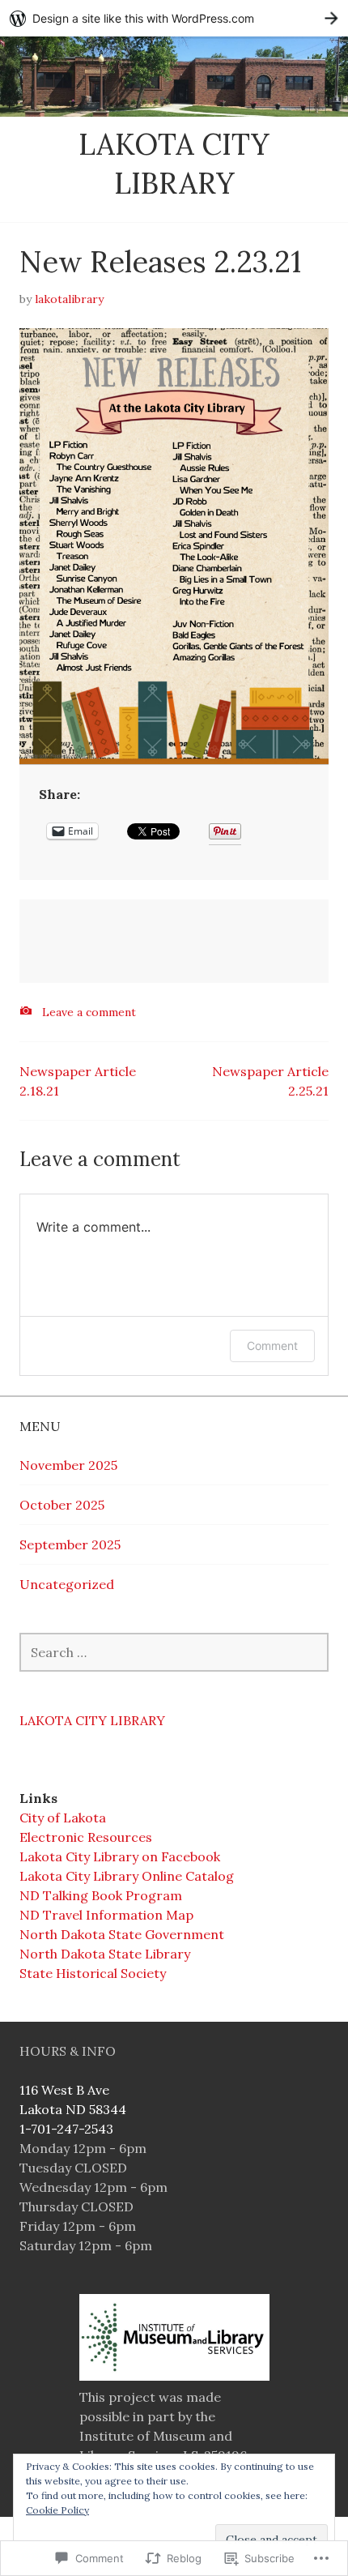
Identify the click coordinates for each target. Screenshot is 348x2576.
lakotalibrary (69, 299)
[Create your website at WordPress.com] (174, 18)
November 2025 (68, 1465)
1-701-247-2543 (66, 2129)
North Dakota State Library (105, 1954)
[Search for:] (174, 1652)
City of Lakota (63, 1818)
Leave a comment (89, 1012)
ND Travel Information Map (106, 1915)
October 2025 (62, 1505)
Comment (272, 1346)
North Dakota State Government (122, 1934)
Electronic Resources (86, 1837)
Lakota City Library (92, 1720)
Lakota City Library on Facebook (120, 1856)
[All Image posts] (26, 1011)
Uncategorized (67, 1584)
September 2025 (70, 1544)
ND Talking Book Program (101, 1895)
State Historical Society (93, 1973)
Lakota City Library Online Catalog (127, 1876)
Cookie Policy (57, 2510)
